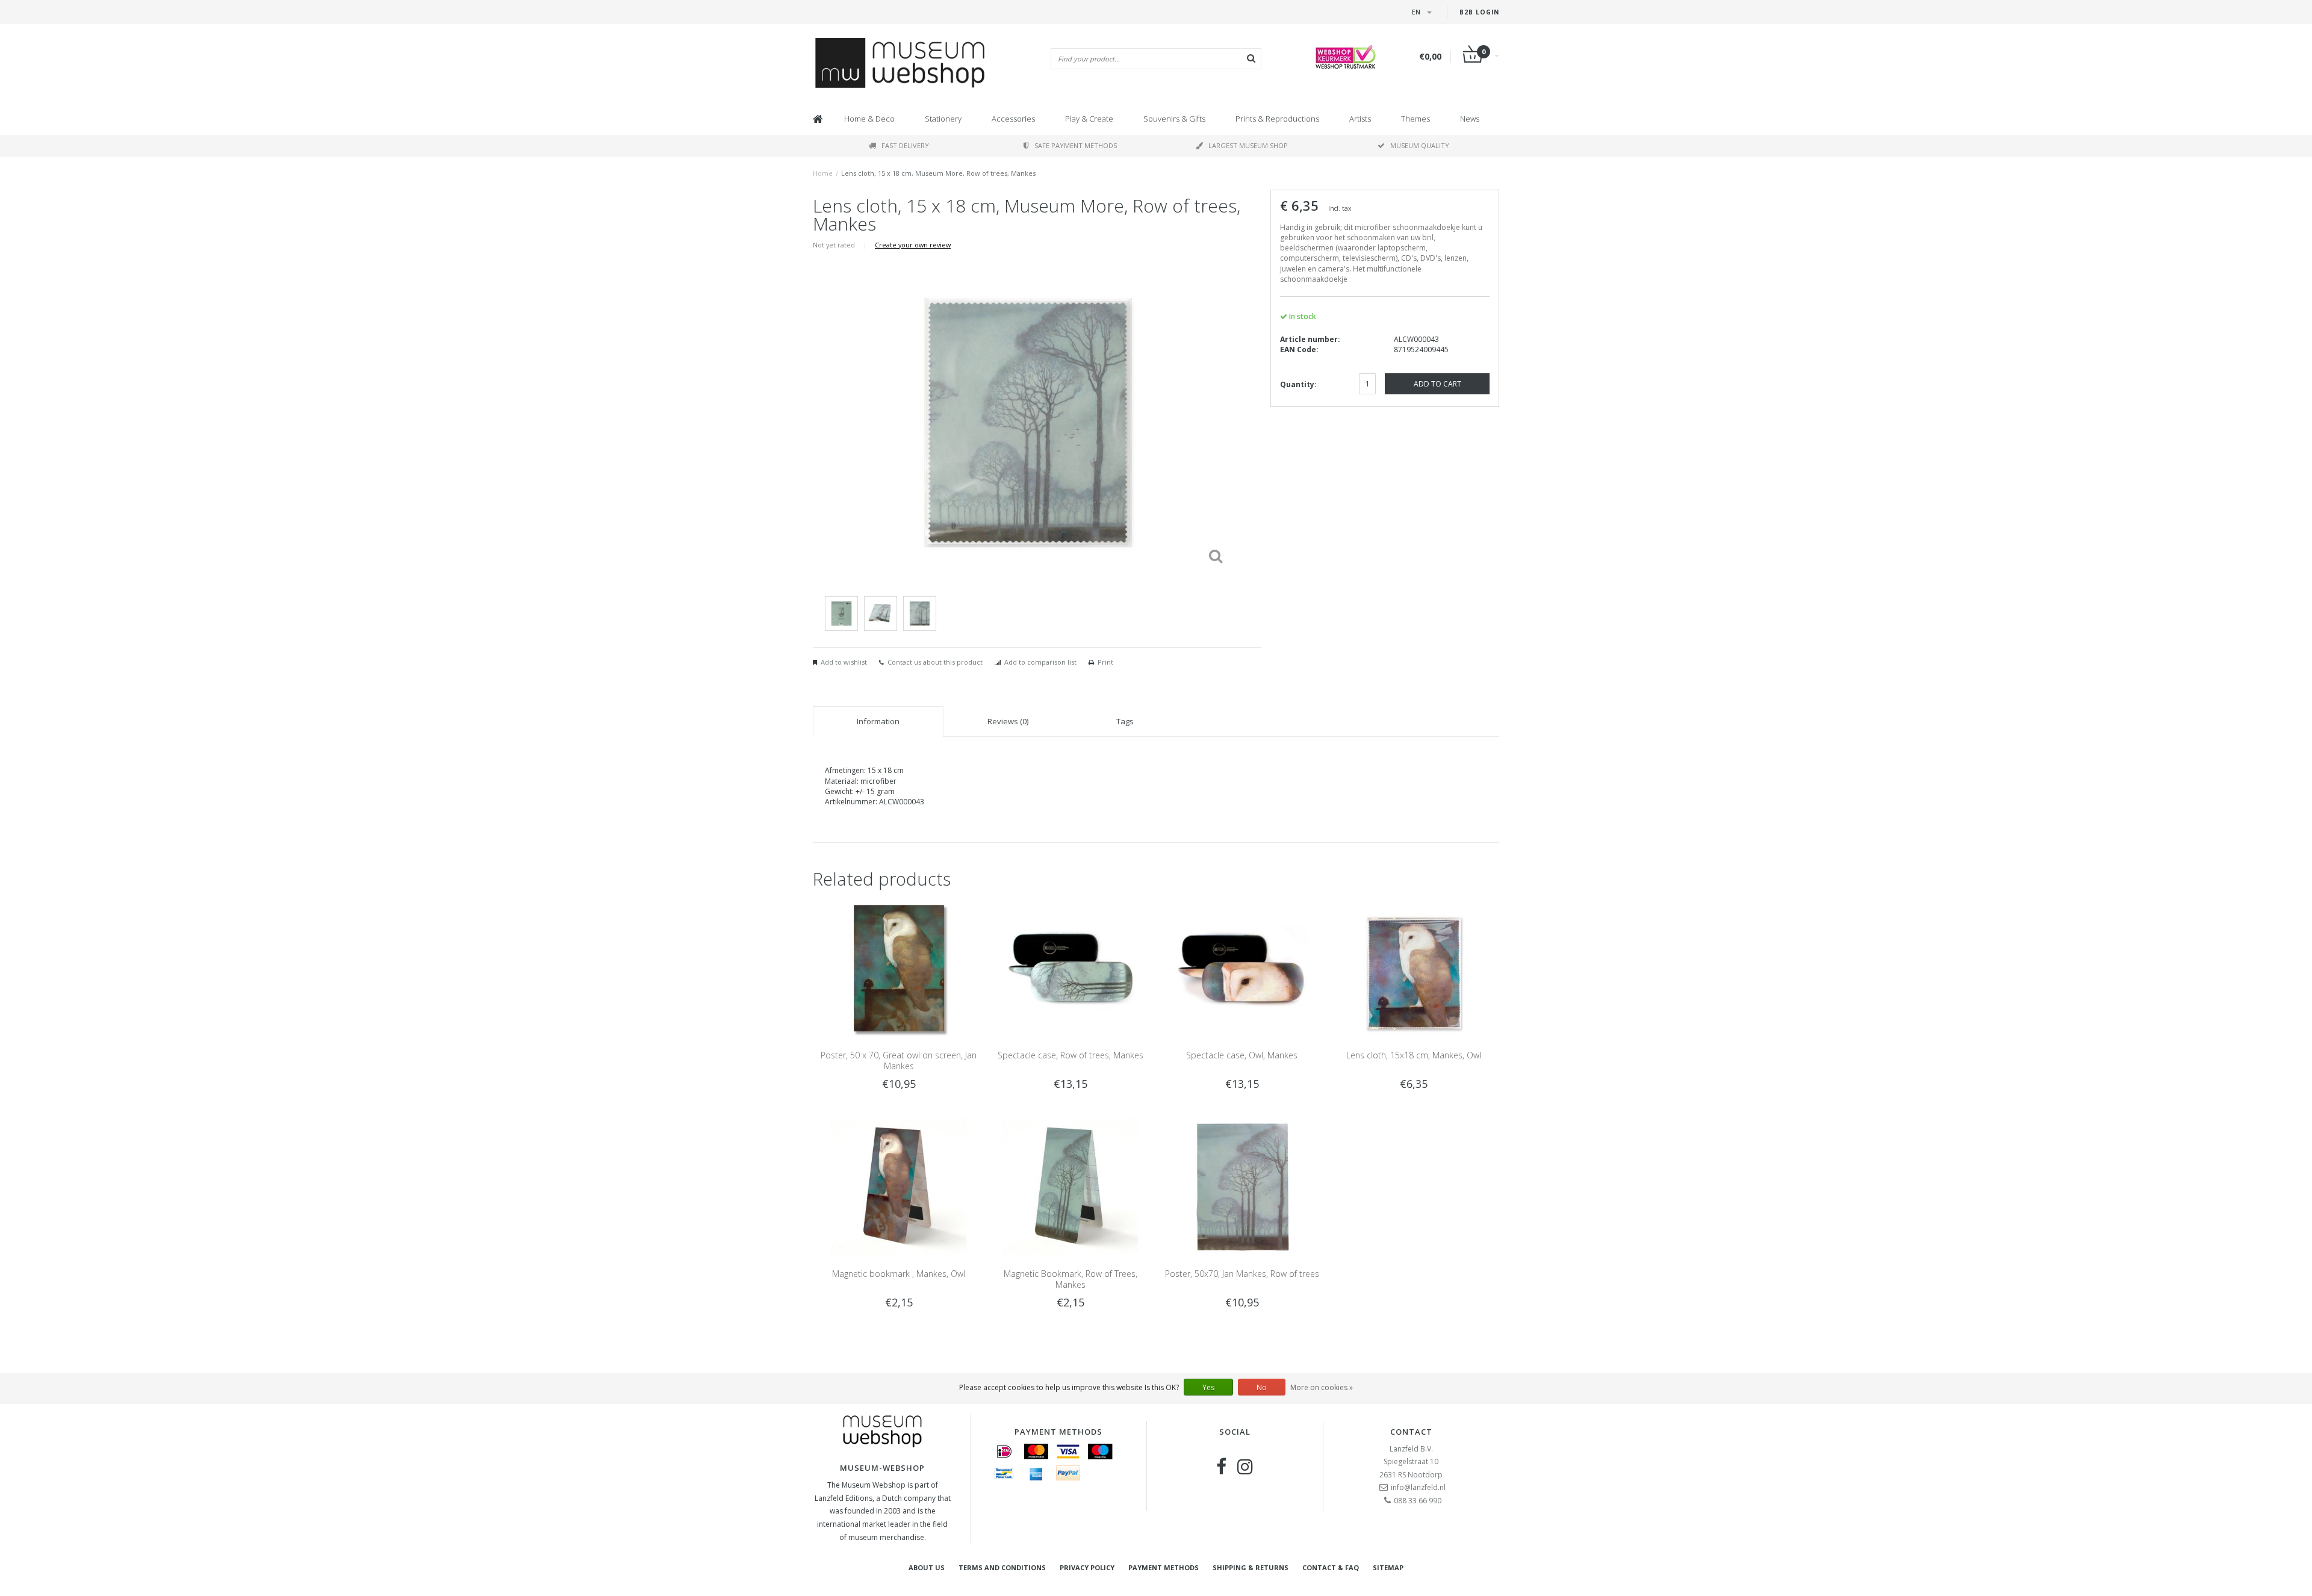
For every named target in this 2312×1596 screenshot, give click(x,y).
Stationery (943, 119)
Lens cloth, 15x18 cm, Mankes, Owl (1414, 1055)
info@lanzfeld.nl (1418, 1487)
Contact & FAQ (1331, 1567)
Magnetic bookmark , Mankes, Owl (899, 1274)
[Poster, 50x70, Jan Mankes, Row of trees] (1242, 1186)
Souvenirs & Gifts (1174, 119)
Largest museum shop (1248, 145)
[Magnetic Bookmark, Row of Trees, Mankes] (1070, 1186)
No (1262, 1387)
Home (823, 173)
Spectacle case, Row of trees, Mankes (1071, 1055)
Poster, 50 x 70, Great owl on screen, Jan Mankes (899, 1060)
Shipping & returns (1251, 1567)
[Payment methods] (1004, 1452)
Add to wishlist (844, 662)
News (1470, 119)
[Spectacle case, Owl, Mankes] (1242, 967)
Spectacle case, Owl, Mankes (1242, 1055)
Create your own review (913, 245)
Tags (1125, 721)
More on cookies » (1322, 1387)
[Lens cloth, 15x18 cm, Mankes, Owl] (1413, 967)
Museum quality (1420, 145)
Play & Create (1089, 119)
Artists (1360, 119)
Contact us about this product (935, 662)
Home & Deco (869, 119)
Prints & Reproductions (1277, 119)
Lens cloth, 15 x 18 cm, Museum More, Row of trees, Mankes (938, 173)
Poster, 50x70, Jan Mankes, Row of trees (1242, 1274)
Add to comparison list (1040, 662)
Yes (1208, 1387)
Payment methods (1164, 1567)
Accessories (1013, 119)
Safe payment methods (1076, 145)
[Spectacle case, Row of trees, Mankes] (1070, 967)
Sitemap (1388, 1567)
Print (1105, 662)
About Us (927, 1567)
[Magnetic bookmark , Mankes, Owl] (899, 1186)
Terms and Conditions (1002, 1567)
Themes (1415, 119)
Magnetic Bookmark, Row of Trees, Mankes (1071, 1279)
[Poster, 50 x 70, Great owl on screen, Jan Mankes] (899, 967)
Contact (1411, 1432)
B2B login (1479, 12)
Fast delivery (905, 145)
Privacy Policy (1087, 1567)
